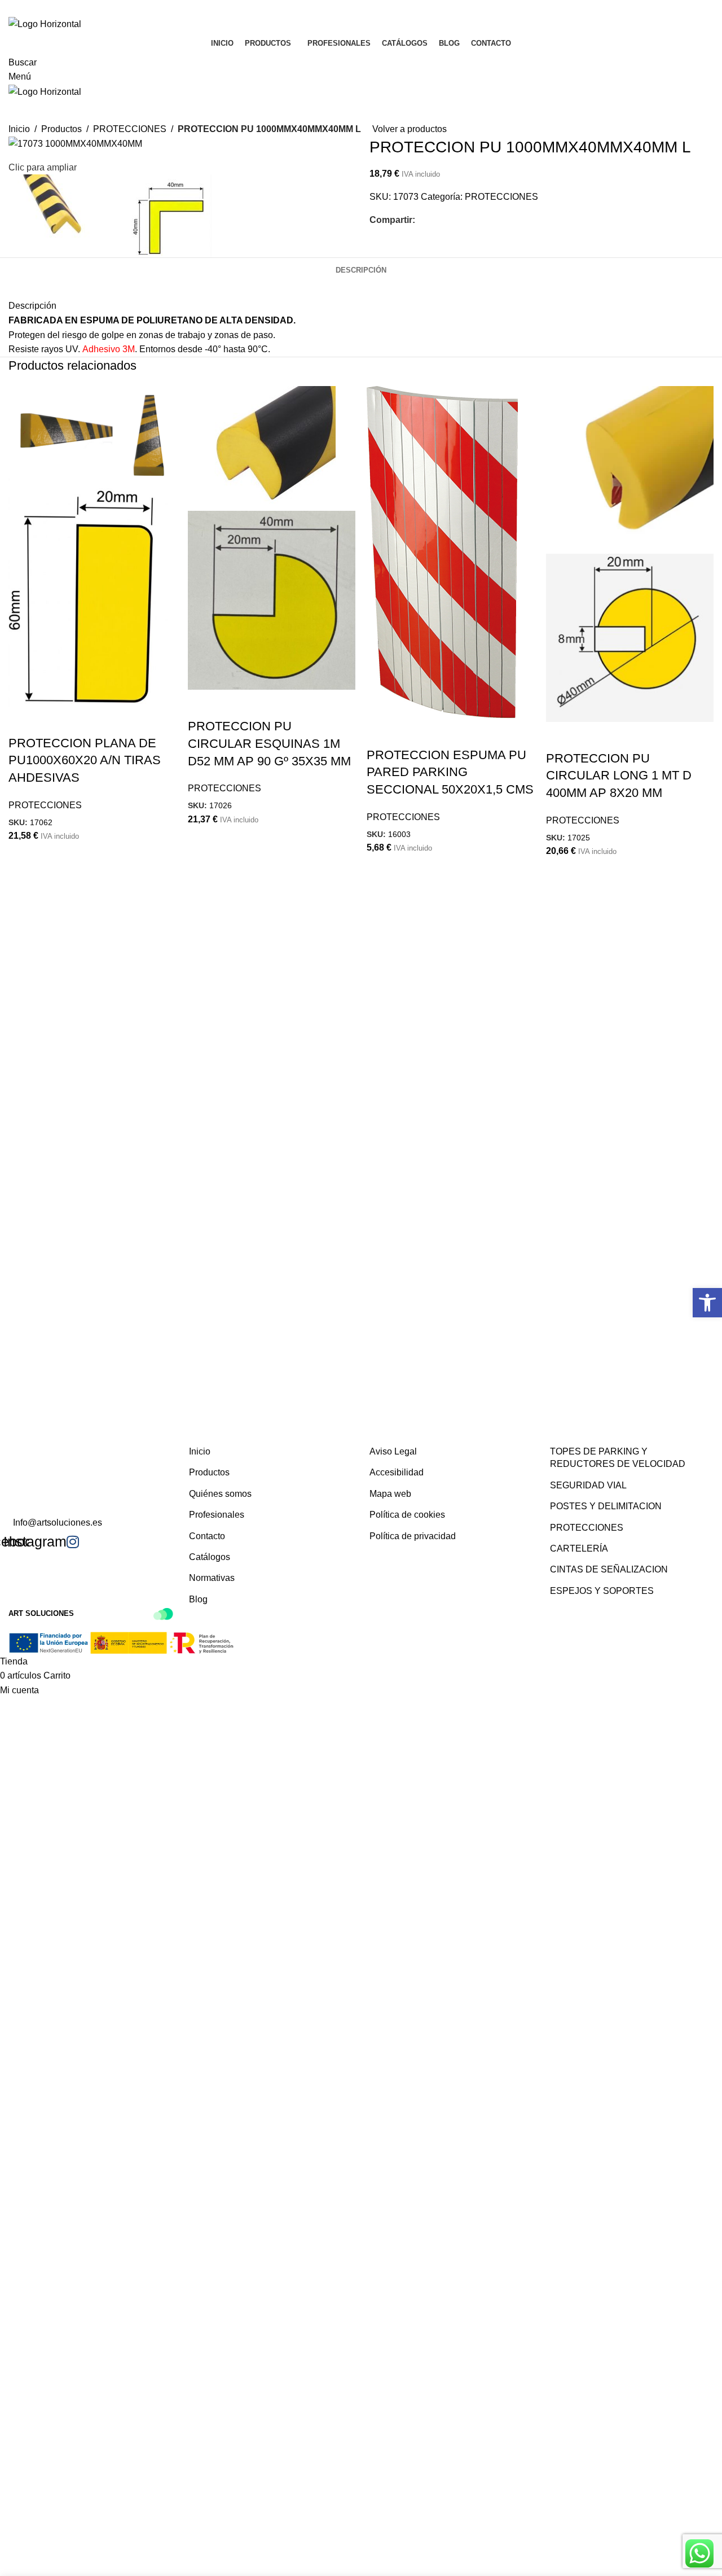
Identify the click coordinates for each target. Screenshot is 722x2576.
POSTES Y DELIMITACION (606, 1506)
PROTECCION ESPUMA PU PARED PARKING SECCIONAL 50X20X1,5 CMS (450, 772)
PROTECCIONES (501, 197)
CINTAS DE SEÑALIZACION (609, 1569)
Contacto (207, 1536)
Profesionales (217, 1515)
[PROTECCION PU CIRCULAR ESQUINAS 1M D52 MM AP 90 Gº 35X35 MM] (262, 447)
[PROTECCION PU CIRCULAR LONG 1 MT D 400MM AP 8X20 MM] (630, 469)
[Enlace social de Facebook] (354, 8)
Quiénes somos (220, 1494)
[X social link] (435, 220)
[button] (707, 1303)
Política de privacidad (413, 1536)
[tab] (361, 270)
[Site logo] (45, 23)
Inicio (200, 1451)
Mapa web (390, 1494)
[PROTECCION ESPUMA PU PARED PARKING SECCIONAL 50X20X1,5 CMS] (442, 551)
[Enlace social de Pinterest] (449, 220)
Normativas (212, 1578)
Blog (198, 1599)
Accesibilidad (397, 1472)
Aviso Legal (393, 1451)
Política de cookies (407, 1515)
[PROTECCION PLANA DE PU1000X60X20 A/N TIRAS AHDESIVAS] (93, 431)
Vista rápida (23, 721)
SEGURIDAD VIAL (588, 1485)
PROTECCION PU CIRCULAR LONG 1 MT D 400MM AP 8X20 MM (619, 776)
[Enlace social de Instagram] (368, 8)
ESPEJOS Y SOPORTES (602, 1591)
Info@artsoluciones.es (58, 1523)
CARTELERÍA (579, 1548)
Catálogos (210, 1557)
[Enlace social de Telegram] (476, 220)
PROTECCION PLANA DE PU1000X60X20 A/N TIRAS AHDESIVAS (85, 761)
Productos (209, 1472)
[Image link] (65, 1409)
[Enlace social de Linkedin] (463, 220)
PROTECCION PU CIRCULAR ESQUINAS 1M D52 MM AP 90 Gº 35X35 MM (269, 744)
